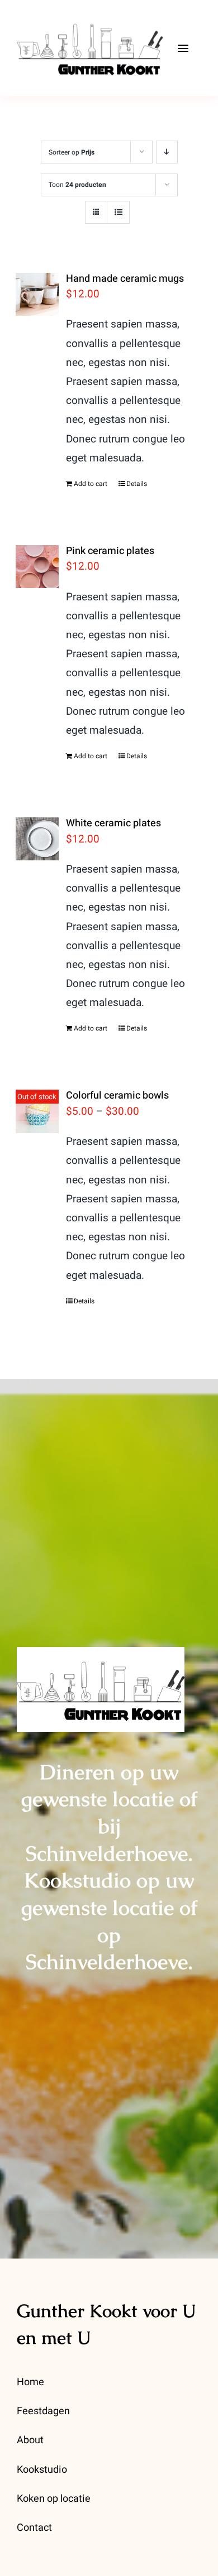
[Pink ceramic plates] (37, 567)
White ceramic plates (113, 823)
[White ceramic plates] (37, 839)
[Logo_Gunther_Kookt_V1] (90, 16)
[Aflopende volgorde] (167, 152)
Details (137, 484)
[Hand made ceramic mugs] (37, 294)
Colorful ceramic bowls (117, 1096)
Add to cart (91, 484)
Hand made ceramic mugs (125, 279)
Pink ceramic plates (110, 551)
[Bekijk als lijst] (118, 212)
